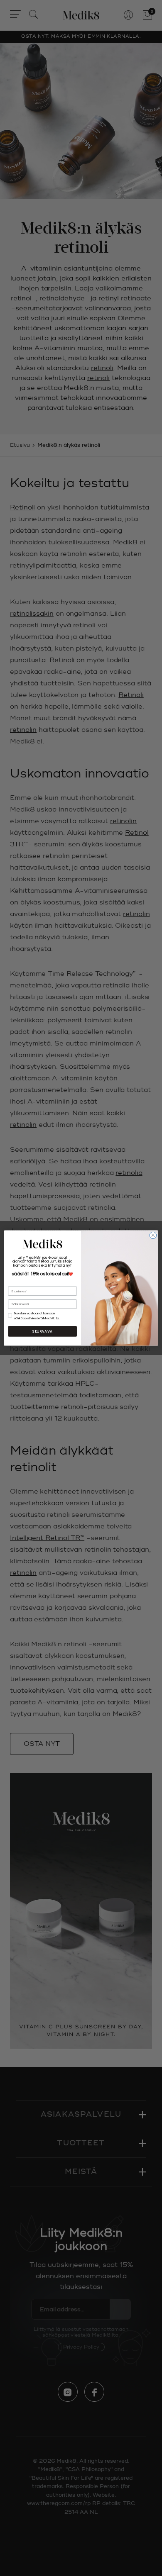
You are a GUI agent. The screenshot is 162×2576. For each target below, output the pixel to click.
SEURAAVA (43, 1331)
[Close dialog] (153, 1235)
